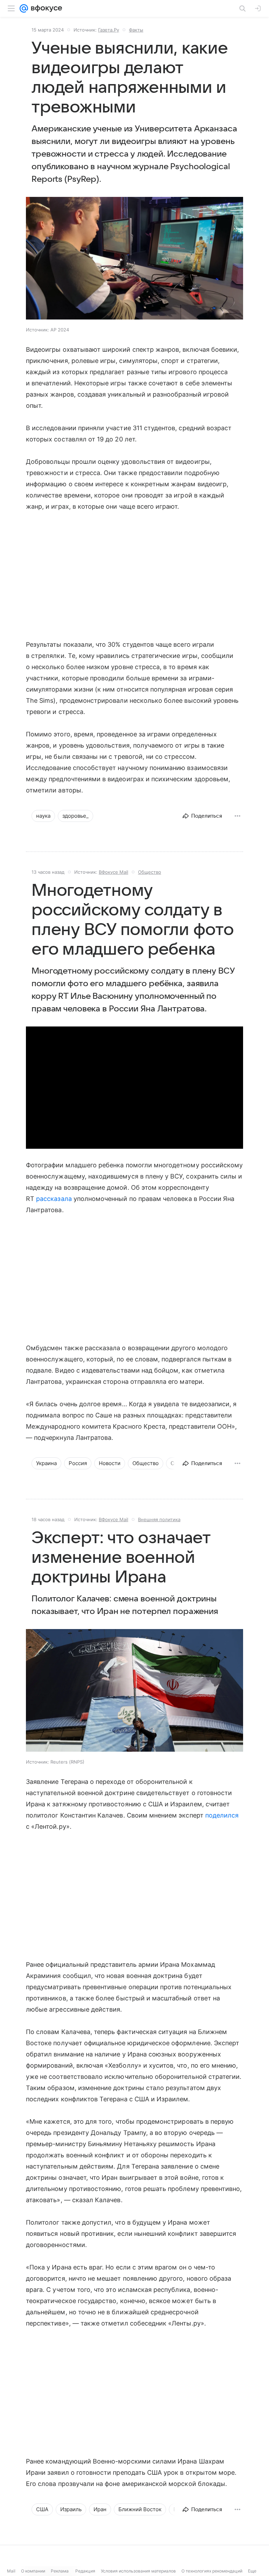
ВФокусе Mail (113, 872)
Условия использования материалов (138, 2571)
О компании (33, 2571)
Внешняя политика (159, 1519)
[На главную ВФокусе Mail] (45, 8)
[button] (134, 259)
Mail (11, 2571)
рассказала (54, 1199)
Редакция (85, 2571)
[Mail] (24, 8)
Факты (136, 30)
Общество (150, 872)
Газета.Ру (109, 30)
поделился (222, 1815)
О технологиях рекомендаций (212, 2571)
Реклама (60, 2571)
